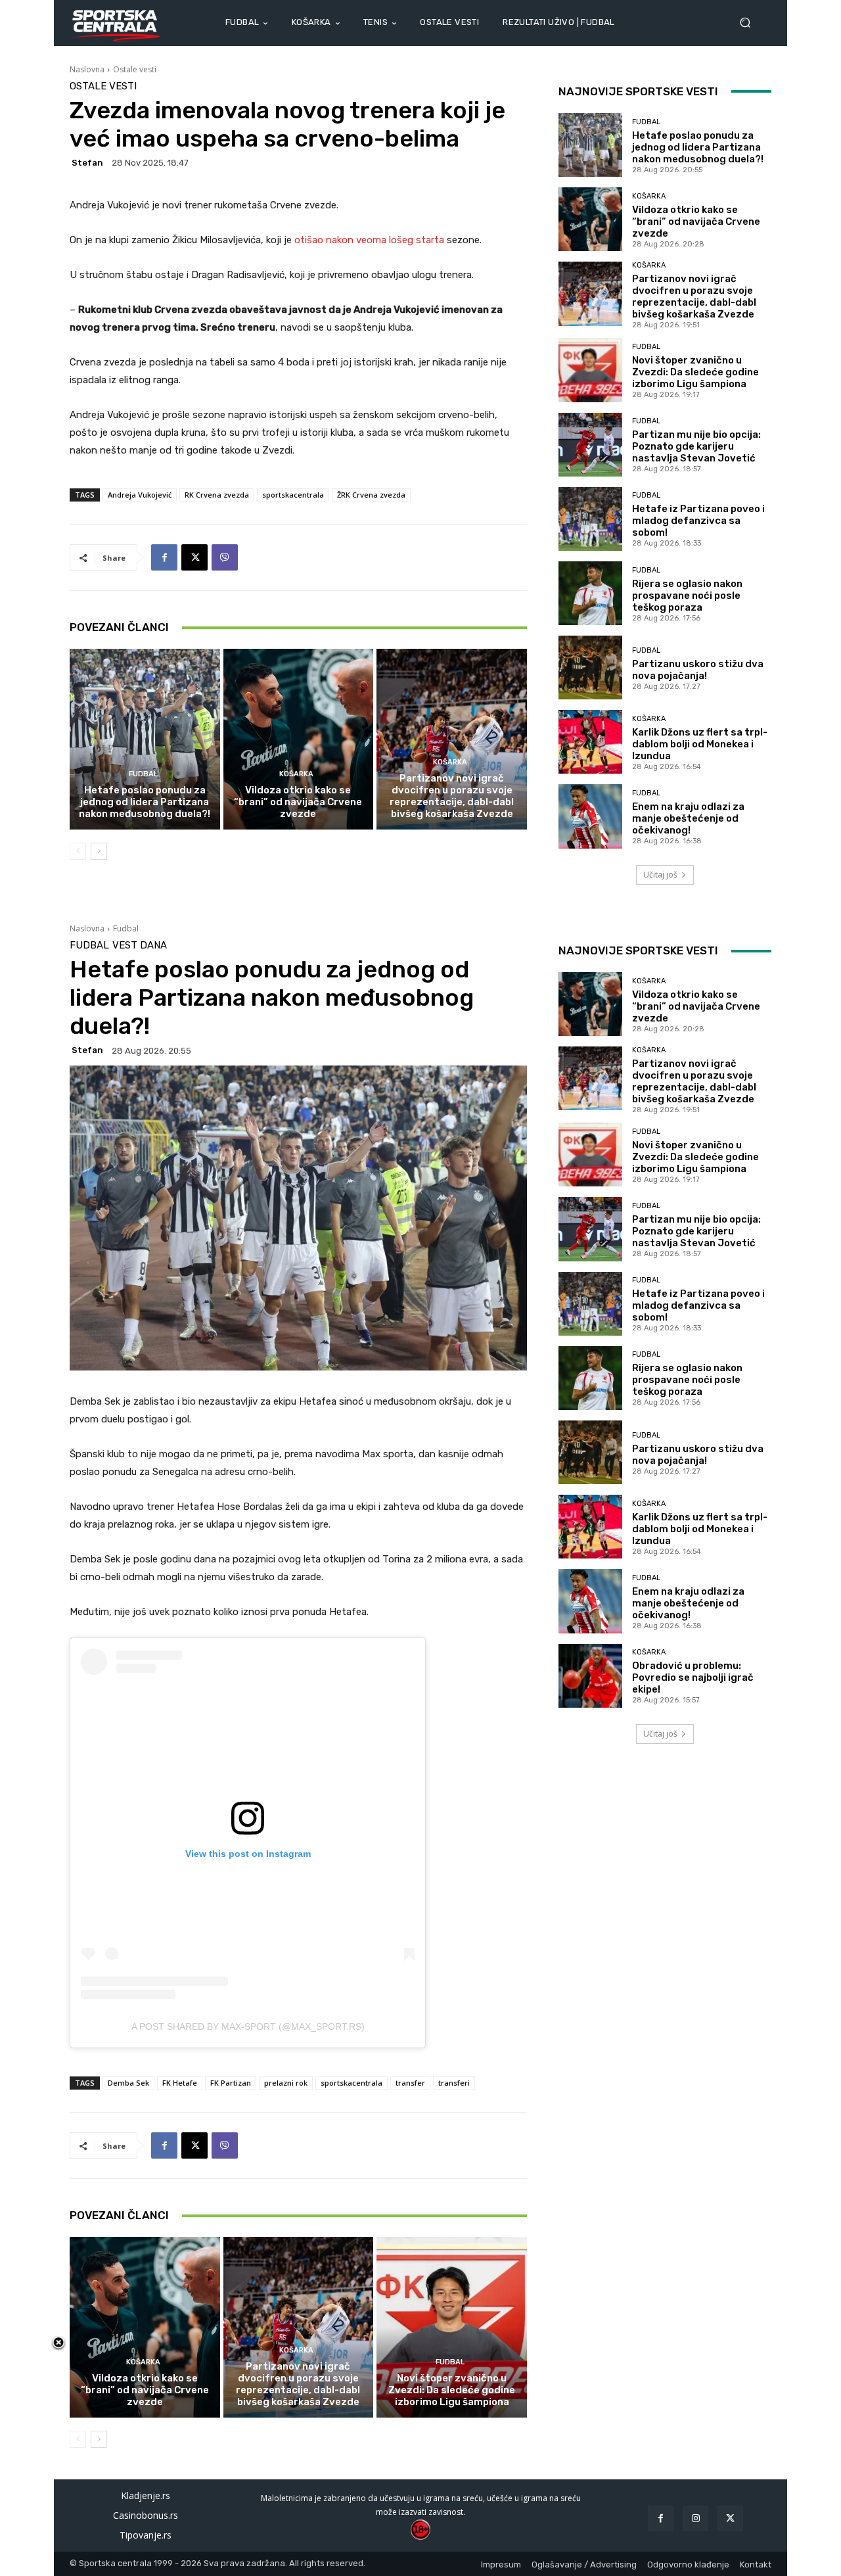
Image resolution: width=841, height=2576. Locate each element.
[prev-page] (78, 851)
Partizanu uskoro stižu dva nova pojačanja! (698, 670)
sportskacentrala (293, 495)
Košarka (296, 774)
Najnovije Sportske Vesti (638, 91)
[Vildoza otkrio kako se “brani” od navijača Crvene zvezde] (299, 739)
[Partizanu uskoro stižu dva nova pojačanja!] (590, 667)
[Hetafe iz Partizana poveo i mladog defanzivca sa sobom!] (590, 519)
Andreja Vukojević (140, 495)
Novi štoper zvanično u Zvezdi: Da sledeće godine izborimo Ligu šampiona (695, 372)
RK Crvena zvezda (217, 495)
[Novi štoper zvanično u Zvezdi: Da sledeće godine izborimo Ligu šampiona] (590, 370)
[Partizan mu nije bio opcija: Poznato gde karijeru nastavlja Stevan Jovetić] (590, 445)
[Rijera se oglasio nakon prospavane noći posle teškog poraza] (590, 593)
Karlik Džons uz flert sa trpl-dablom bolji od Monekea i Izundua (700, 744)
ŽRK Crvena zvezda (371, 495)
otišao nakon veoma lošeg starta (371, 240)
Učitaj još (660, 875)
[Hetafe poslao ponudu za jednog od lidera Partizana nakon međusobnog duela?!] (145, 739)
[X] (194, 557)
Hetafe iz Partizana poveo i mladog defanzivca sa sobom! (698, 521)
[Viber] (225, 557)
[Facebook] (164, 557)
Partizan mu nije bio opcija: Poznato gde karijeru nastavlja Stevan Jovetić (696, 446)
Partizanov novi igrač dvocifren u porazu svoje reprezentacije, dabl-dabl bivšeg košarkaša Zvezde (452, 796)
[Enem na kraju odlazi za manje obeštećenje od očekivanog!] (590, 816)
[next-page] (99, 851)
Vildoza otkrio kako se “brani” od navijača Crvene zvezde (298, 802)
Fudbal (143, 774)
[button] (750, 23)
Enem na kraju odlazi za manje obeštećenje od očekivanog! (688, 818)
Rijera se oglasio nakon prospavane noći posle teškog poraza (687, 596)
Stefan (87, 163)
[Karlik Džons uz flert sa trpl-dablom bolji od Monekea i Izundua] (590, 742)
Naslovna (87, 69)
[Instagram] (695, 2518)
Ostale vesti (135, 69)
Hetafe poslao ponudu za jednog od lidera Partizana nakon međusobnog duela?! (145, 802)
